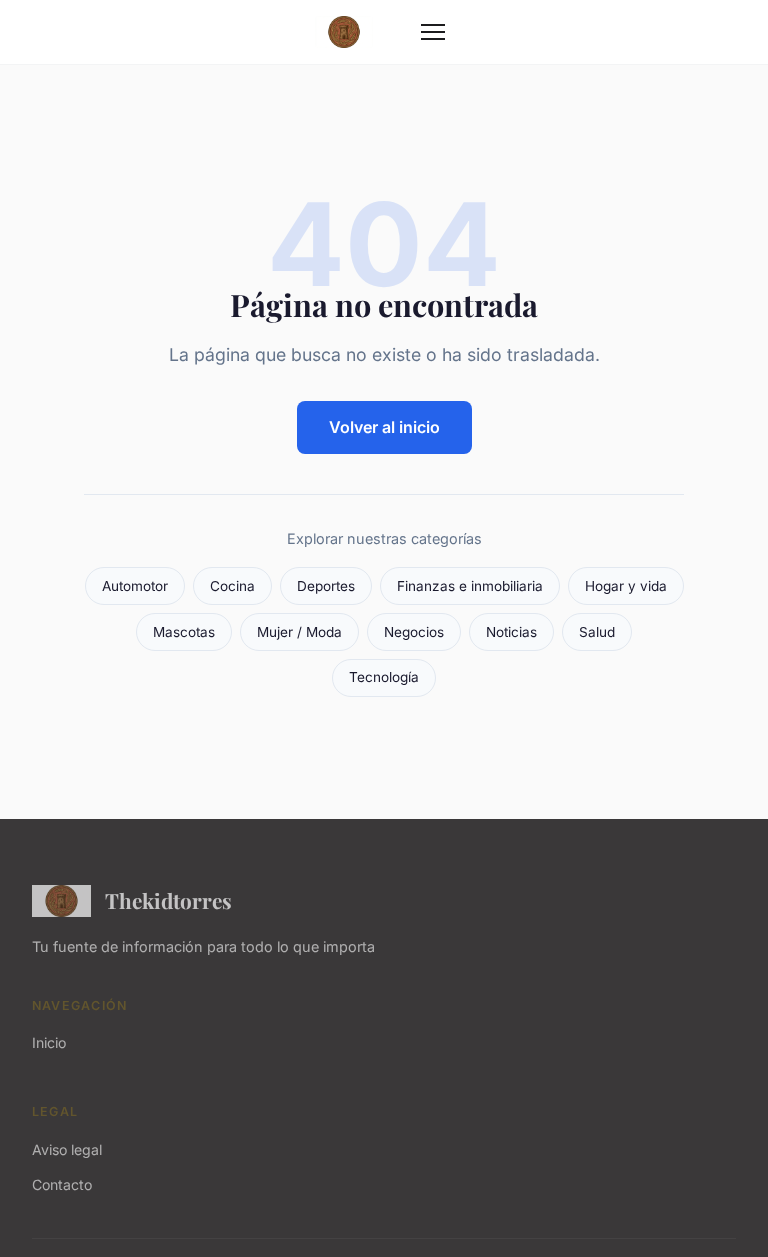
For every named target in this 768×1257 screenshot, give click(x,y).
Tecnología (384, 677)
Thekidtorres (168, 900)
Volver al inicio (384, 427)
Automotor (135, 586)
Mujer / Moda (299, 632)
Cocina (232, 586)
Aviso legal (67, 1149)
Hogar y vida (626, 586)
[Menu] (433, 32)
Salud (597, 632)
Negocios (414, 632)
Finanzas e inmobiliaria (470, 586)
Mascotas (184, 632)
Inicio (49, 1042)
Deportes (326, 586)
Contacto (62, 1184)
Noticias (511, 632)
